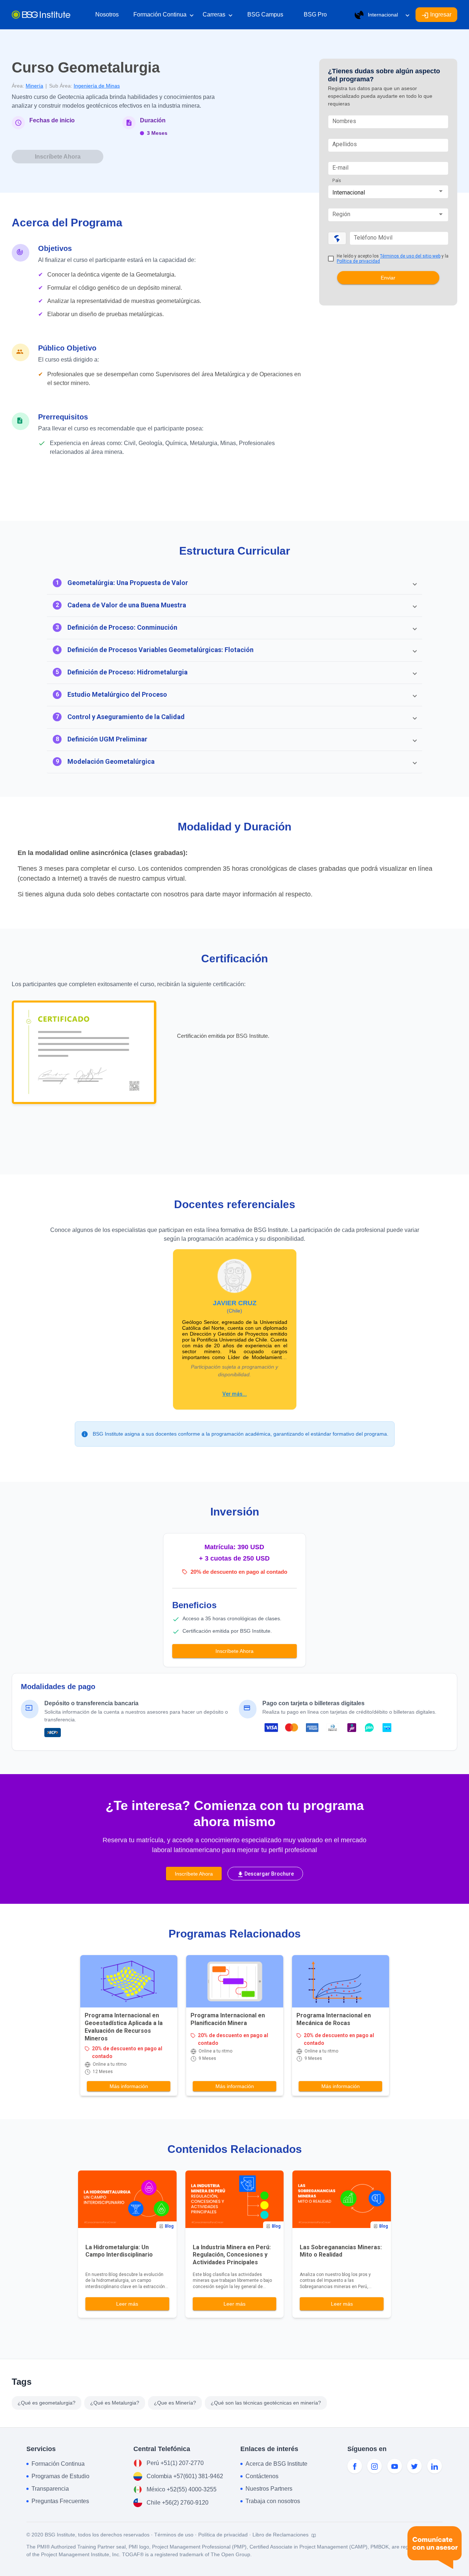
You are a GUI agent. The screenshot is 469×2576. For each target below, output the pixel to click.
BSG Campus (265, 14)
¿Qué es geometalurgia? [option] (47, 2403)
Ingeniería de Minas (97, 86)
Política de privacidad (358, 261)
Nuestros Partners (269, 2489)
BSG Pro (315, 14)
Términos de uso (174, 2535)
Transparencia (50, 2489)
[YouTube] (395, 2466)
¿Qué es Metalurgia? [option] (115, 2403)
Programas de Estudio (60, 2476)
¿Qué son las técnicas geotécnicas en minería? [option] (266, 2403)
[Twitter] (414, 2466)
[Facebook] (355, 2466)
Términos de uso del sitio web (410, 256)
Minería (34, 86)
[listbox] (169, 2403)
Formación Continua (164, 15)
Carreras (218, 15)
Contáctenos (262, 2476)
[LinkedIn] (435, 2466)
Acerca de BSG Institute (276, 2464)
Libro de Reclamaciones (281, 2535)
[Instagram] (374, 2466)
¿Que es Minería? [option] (175, 2403)
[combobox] (388, 193)
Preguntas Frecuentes (60, 2501)
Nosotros (107, 14)
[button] (234, 583)
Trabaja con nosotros (273, 2501)
